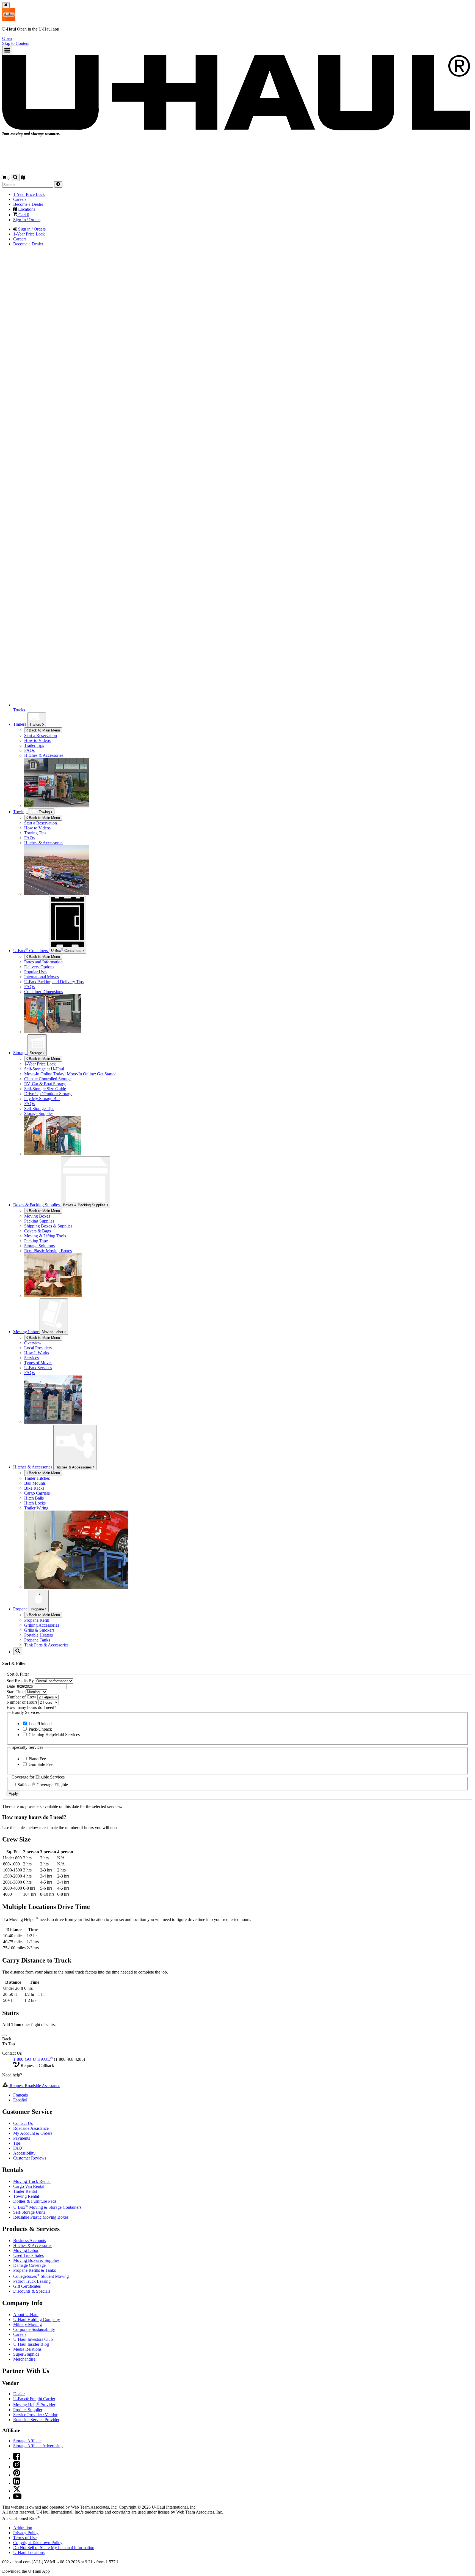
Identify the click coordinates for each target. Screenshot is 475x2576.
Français (20, 2095)
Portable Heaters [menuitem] (38, 1635)
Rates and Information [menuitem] (43, 962)
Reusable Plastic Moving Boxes (41, 2217)
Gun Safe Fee (40, 1764)
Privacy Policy (26, 2533)
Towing (20, 812)
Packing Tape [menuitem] (36, 1241)
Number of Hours (23, 1702)
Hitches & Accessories (74, 1467)
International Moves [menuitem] (42, 977)
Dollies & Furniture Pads (35, 2201)
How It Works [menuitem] (37, 1353)
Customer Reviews (30, 2158)
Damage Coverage (29, 2265)
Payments (22, 2138)
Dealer (19, 2394)
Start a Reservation (41, 823)
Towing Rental (26, 2196)
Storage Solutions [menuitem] (39, 1246)
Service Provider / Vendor (35, 2415)
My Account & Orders (33, 2133)
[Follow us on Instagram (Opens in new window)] (17, 2467)
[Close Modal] (4, 2035)
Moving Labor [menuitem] (26, 1332)
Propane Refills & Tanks (34, 2270)
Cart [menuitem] (23, 215)
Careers (20, 2334)
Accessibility (24, 2153)
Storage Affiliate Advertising (38, 2446)
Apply (13, 1793)
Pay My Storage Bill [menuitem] (42, 1099)
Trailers (36, 724)
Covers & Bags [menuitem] (38, 1231)
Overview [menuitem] (33, 1343)
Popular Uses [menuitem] (36, 972)
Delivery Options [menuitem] (39, 967)
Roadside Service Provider (36, 2420)
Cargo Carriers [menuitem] (37, 1493)
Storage (36, 1053)
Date (11, 1686)
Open (7, 38)
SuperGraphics (26, 2354)
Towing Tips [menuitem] (35, 833)
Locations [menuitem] (26, 209)
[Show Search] (15, 178)
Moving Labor (53, 1332)
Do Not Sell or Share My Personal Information (54, 2548)
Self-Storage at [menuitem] (44, 1069)
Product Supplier (28, 2410)
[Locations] (23, 178)
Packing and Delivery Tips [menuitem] (54, 982)
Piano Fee (37, 1759)
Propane (38, 1609)
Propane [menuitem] (21, 1609)
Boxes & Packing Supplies (85, 1205)
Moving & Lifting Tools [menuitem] (45, 1236)
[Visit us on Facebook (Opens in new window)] (17, 2458)
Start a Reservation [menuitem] (41, 735)
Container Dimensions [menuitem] (44, 992)
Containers (67, 950)
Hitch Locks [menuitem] (35, 1503)
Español (20, 2100)
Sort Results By (21, 1681)
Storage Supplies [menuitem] (39, 1113)
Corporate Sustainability (34, 2329)
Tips (17, 2143)
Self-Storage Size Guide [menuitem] (45, 1089)
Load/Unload (40, 1724)
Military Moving (27, 2324)
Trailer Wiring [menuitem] (36, 1508)
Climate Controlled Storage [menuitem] (48, 1079)
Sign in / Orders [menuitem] (31, 229)
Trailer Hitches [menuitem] (37, 1478)
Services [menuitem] (31, 1358)
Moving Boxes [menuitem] (37, 1216)
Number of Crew (22, 1697)
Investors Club (33, 2339)
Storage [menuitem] (20, 1053)
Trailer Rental (25, 2191)
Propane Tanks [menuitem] (37, 1640)
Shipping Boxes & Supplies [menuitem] (48, 1226)
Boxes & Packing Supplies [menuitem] (37, 1205)
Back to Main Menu (44, 730)
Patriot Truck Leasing (32, 2281)
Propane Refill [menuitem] (37, 1620)
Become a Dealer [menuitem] (28, 204)
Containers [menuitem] (31, 951)
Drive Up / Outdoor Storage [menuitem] (48, 1094)
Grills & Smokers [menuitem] (39, 1630)
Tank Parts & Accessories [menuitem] (46, 1645)
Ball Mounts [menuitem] (35, 1483)
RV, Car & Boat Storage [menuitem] (45, 1084)
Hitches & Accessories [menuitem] (44, 755)
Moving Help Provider (34, 2405)
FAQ (18, 2148)
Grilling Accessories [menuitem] (42, 1625)
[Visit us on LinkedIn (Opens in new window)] (17, 2483)
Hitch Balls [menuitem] (34, 1498)
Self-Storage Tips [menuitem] (39, 1108)
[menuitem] (248, 823)
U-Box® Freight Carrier (34, 2399)
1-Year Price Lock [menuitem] (29, 194)
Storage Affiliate (27, 2441)
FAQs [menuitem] (29, 750)
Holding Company (37, 2319)
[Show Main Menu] (7, 50)
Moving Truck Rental (32, 2181)
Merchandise (24, 2359)
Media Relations (27, 2349)
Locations (29, 2552)
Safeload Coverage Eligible (42, 1785)
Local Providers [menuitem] (38, 1348)
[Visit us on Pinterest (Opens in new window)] (17, 2475)
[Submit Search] (58, 184)
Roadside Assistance (31, 2128)
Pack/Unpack (40, 1729)
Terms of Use (25, 2538)
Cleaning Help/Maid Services (54, 1735)
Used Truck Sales (28, 2255)
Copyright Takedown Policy (38, 2543)
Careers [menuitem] (20, 199)
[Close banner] (6, 5)
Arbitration (23, 2528)
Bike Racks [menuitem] (34, 1488)
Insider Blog (31, 2344)
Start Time (16, 1692)
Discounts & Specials (32, 2291)
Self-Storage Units (29, 2212)
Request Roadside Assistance (34, 2086)
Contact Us (23, 2123)
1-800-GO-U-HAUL (33, 2059)
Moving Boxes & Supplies (36, 2260)
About (26, 2315)
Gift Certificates (27, 2286)
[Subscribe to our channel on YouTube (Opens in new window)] (17, 2498)
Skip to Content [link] (16, 43)
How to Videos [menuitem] (37, 740)
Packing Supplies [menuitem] (39, 1221)
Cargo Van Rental (29, 2186)
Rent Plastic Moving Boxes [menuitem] (48, 1251)
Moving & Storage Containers (47, 2207)
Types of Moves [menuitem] (38, 1363)
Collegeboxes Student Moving (41, 2276)
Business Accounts (30, 2241)
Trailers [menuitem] (20, 724)
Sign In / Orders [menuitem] (27, 220)
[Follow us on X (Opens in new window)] (17, 2491)
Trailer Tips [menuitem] (34, 745)
